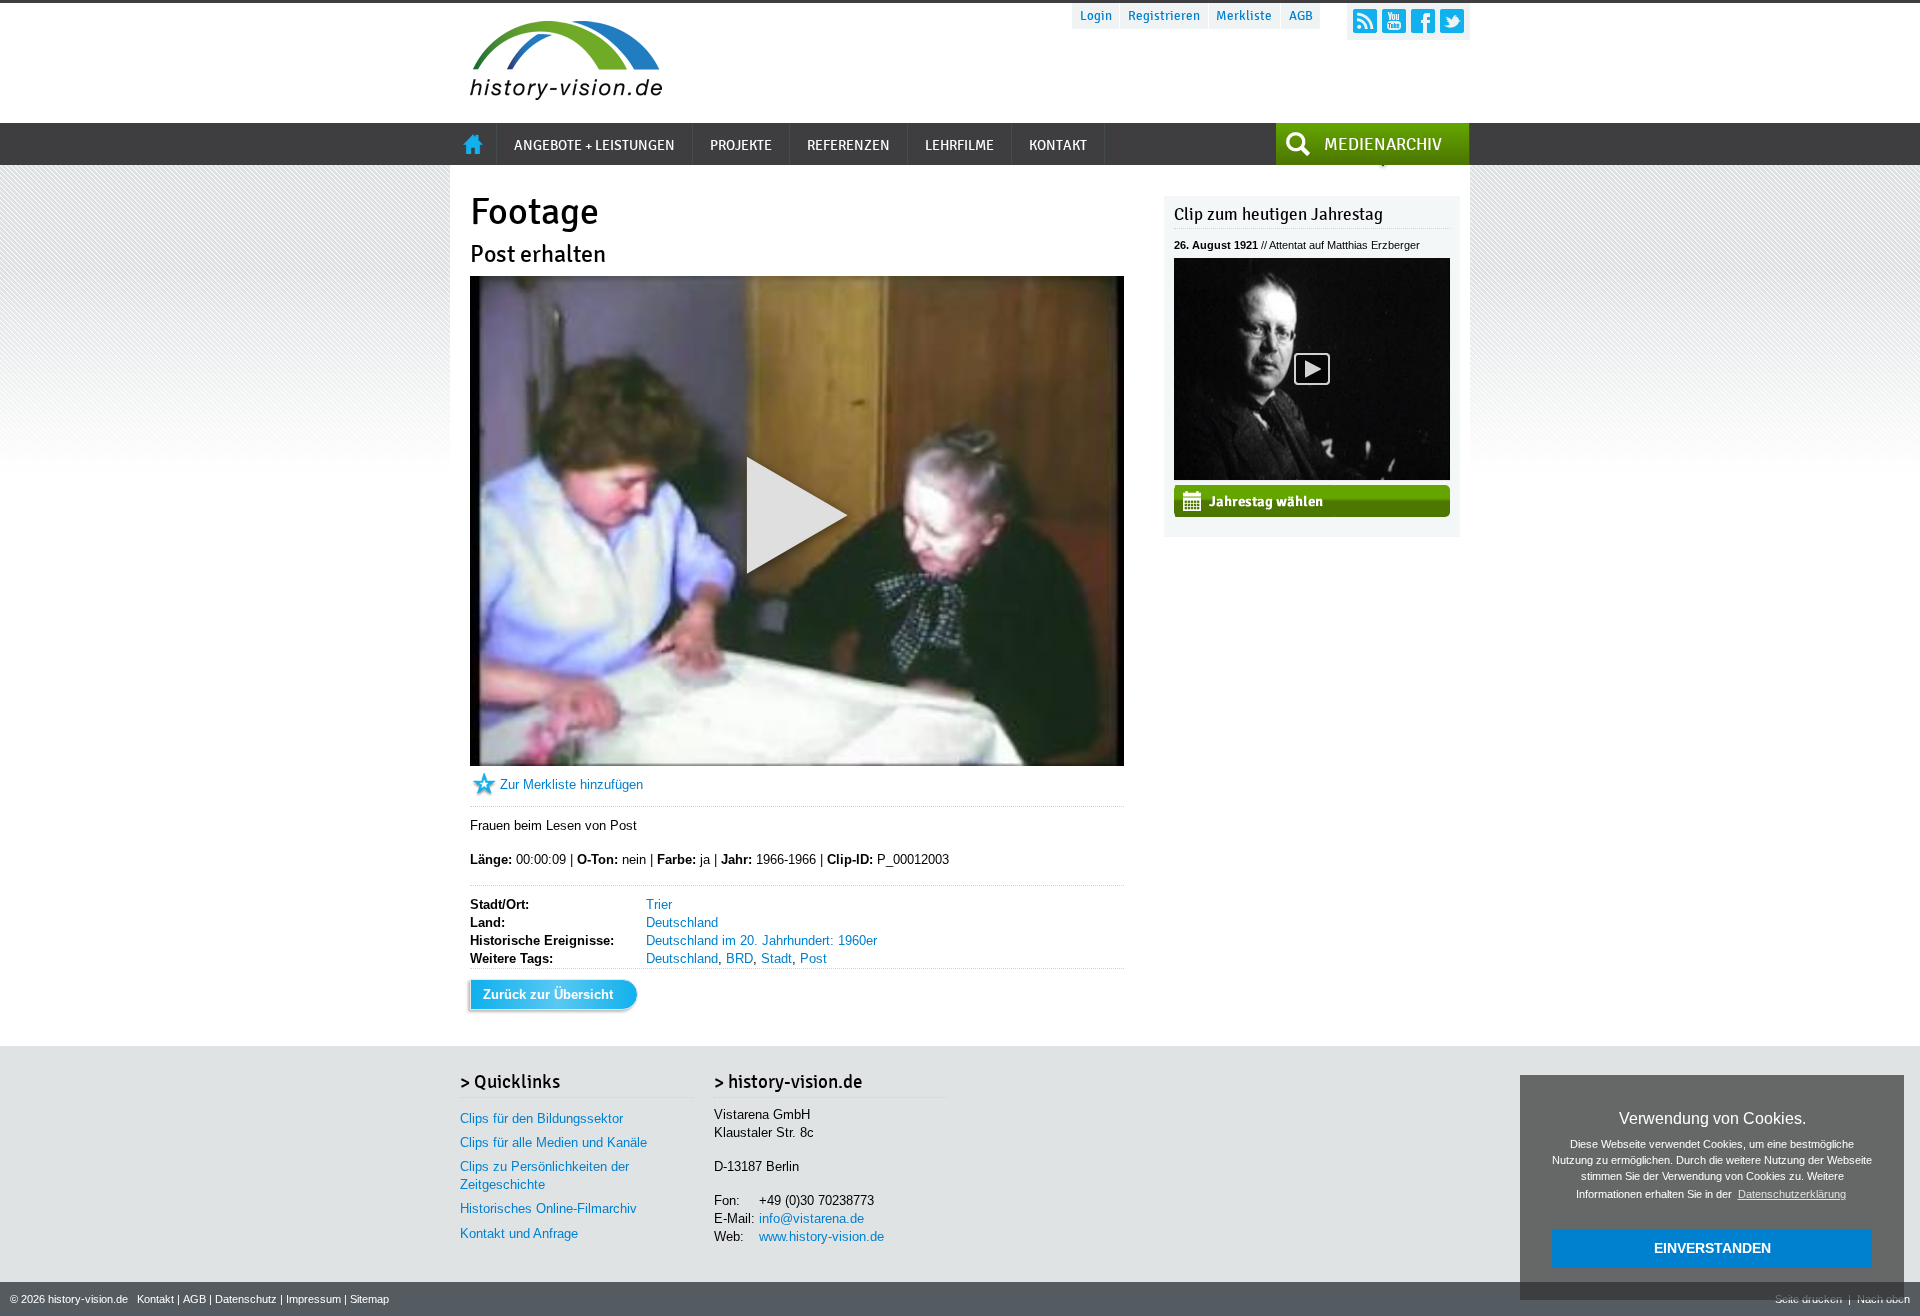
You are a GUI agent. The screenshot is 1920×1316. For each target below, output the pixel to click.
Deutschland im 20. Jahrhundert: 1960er (761, 940)
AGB (1301, 16)
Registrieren (1164, 16)
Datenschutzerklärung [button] (1792, 1194)
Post (813, 958)
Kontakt (155, 1299)
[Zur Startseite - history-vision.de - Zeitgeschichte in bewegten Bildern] (556, 94)
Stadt (776, 958)
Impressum (313, 1299)
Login (1096, 16)
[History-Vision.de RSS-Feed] (1365, 21)
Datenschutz (246, 1299)
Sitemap (369, 1299)
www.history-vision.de (821, 1236)
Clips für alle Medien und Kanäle (553, 1142)
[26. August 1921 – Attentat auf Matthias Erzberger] (1312, 475)
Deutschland (682, 922)
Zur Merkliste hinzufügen (571, 784)
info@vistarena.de (811, 1218)
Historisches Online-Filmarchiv (548, 1208)
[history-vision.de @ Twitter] (1452, 21)
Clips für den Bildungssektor (541, 1118)
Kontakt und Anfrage (519, 1233)
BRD (739, 958)
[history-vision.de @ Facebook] (1423, 21)
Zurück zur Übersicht (548, 994)
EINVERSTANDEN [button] (1712, 1248)
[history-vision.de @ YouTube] (1394, 21)
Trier (659, 904)
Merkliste (1244, 16)
